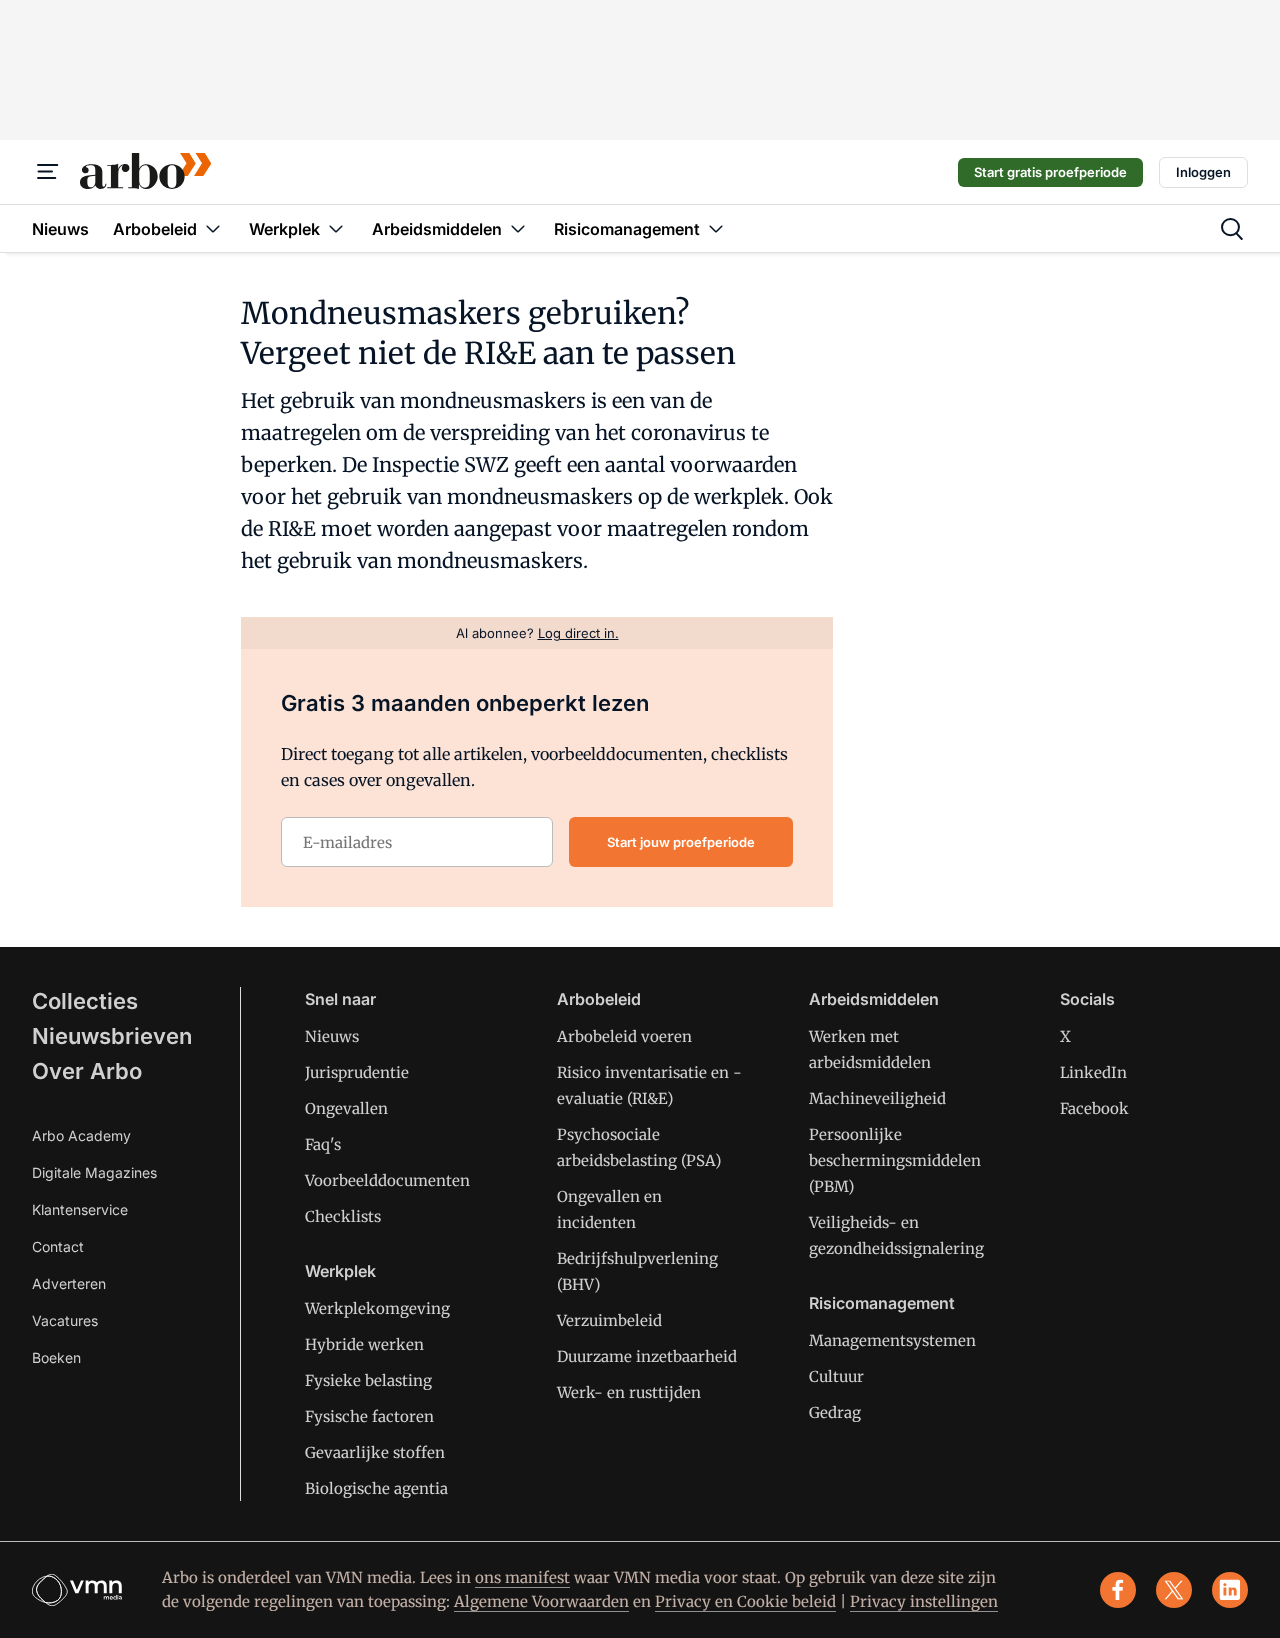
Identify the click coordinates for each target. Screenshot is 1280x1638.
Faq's (323, 1144)
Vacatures (65, 1320)
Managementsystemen (892, 1340)
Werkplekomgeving (377, 1308)
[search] (1232, 229)
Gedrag (835, 1412)
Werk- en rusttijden (629, 1392)
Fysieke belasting (368, 1380)
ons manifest (522, 1577)
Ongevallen (346, 1108)
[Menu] (48, 172)
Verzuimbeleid (609, 1320)
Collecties (85, 1001)
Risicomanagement (882, 1303)
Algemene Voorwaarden (541, 1601)
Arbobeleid (599, 999)
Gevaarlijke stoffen (375, 1452)
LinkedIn (1093, 1072)
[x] (1174, 1590)
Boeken (56, 1357)
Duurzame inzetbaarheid (647, 1356)
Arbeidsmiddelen (874, 999)
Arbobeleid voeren (624, 1036)
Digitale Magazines (94, 1172)
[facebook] (1118, 1590)
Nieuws (332, 1036)
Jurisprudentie (357, 1072)
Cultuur (836, 1376)
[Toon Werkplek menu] (336, 228)
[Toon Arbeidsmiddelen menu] (518, 228)
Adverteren (69, 1283)
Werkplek (340, 1271)
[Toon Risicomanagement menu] (716, 228)
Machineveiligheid (877, 1098)
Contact (58, 1246)
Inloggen (1203, 172)
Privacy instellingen (924, 1601)
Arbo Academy (81, 1135)
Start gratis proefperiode (1050, 172)
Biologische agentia (376, 1488)
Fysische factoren (369, 1416)
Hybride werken (364, 1344)
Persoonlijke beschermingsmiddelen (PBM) (895, 1160)
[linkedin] (1230, 1590)
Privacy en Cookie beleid (745, 1601)
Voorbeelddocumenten (387, 1180)
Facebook (1094, 1108)
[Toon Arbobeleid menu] (213, 228)
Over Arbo (87, 1071)
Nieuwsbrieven (112, 1036)
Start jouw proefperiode (681, 842)
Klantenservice (80, 1209)
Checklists (343, 1216)
